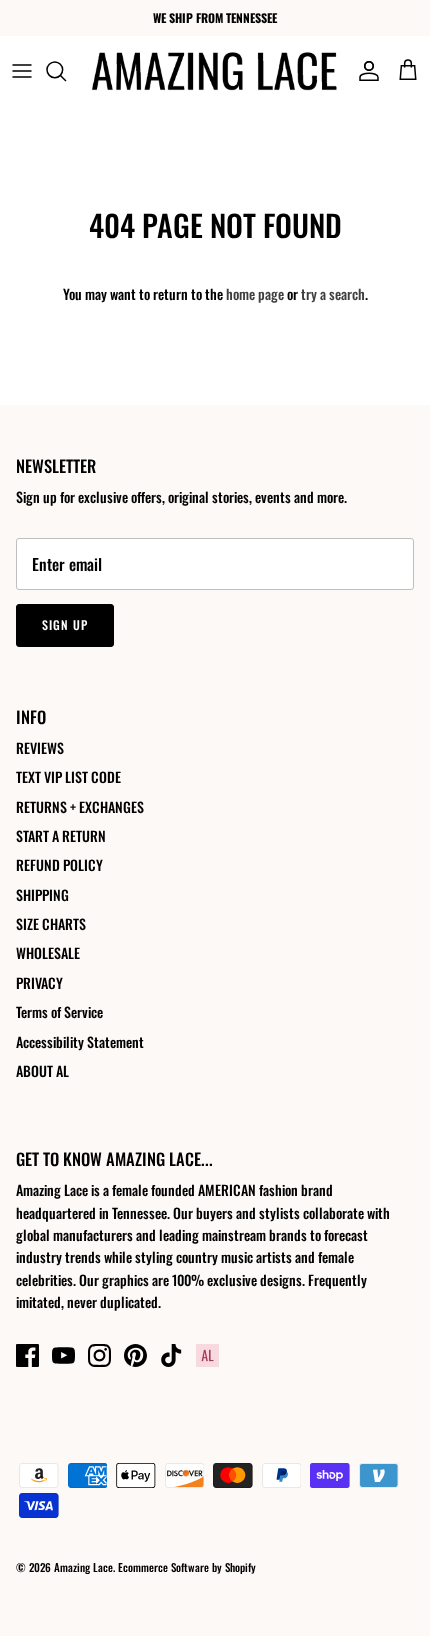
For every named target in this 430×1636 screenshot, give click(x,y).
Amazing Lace (83, 1567)
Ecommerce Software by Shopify (187, 1567)
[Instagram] (99, 1355)
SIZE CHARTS (51, 923)
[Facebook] (27, 1355)
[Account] (364, 71)
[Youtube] (63, 1355)
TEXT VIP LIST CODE (68, 776)
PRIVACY (39, 982)
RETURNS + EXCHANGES (80, 806)
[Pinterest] (135, 1355)
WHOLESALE (48, 952)
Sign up (65, 624)
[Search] (66, 71)
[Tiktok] (171, 1355)
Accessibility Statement (80, 1041)
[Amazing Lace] (215, 71)
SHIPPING (42, 894)
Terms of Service (59, 1011)
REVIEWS (40, 747)
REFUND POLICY (59, 864)
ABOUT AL (42, 1070)
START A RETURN (61, 835)
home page (255, 293)
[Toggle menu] (22, 71)
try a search (333, 293)
